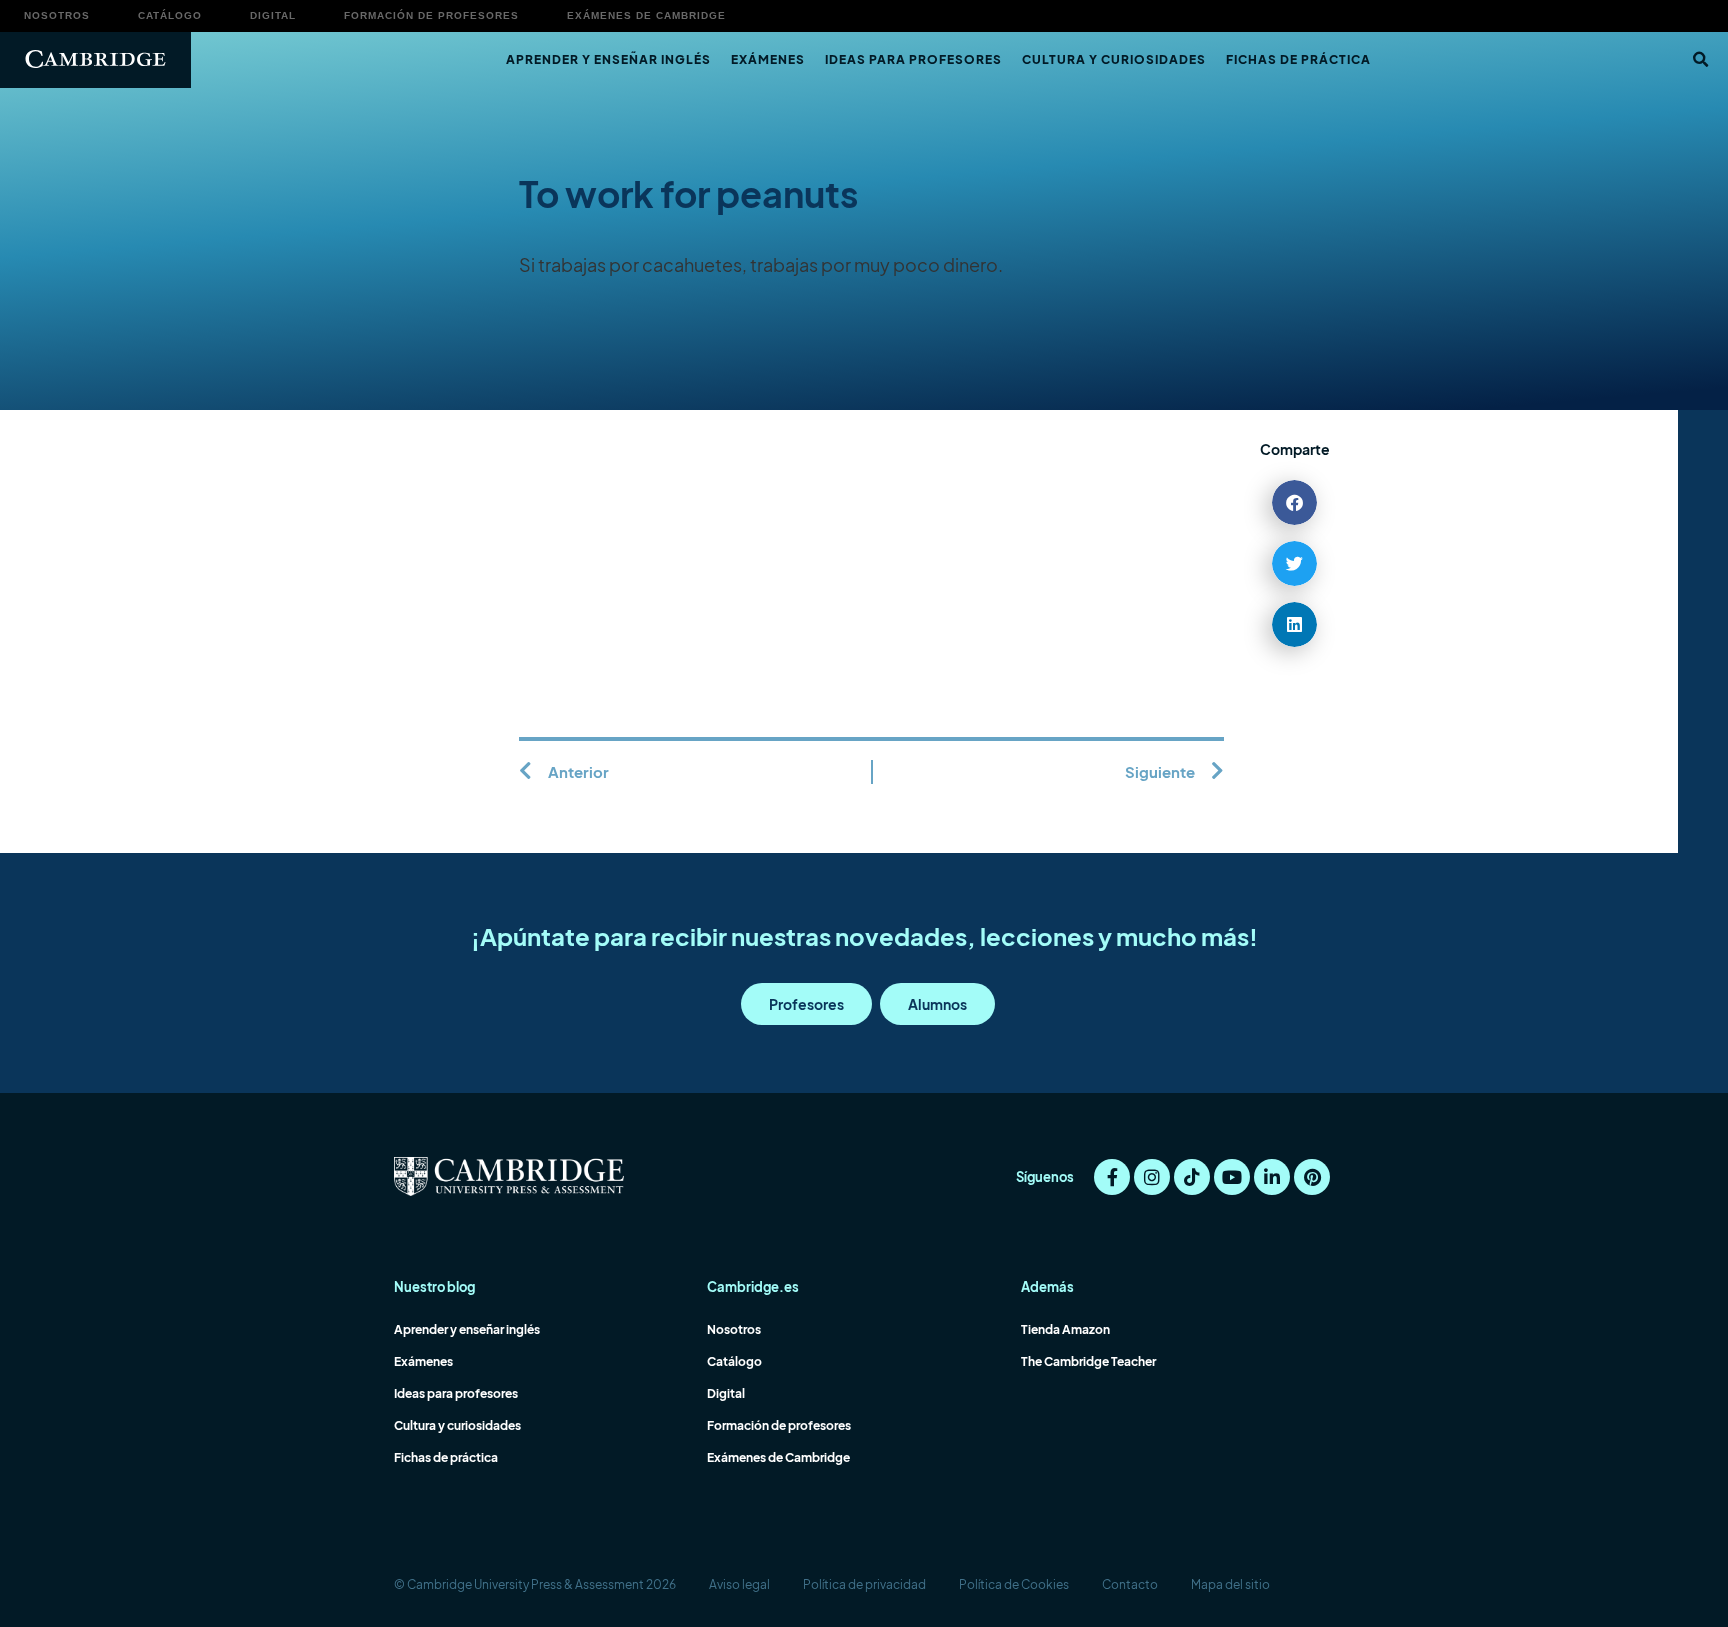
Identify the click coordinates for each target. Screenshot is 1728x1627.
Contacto (1130, 1584)
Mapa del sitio (1230, 1584)
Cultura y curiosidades (1114, 59)
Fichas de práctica (1298, 59)
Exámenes (768, 59)
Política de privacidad (864, 1584)
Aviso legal (739, 1584)
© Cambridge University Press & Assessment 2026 (535, 1584)
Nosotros (57, 15)
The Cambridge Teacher (1088, 1361)
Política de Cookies (1014, 1584)
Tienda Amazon (1065, 1329)
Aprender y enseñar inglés (608, 59)
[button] (1700, 60)
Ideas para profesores (913, 59)
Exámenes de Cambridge (646, 15)
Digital (273, 15)
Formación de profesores (431, 15)
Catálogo (170, 15)
